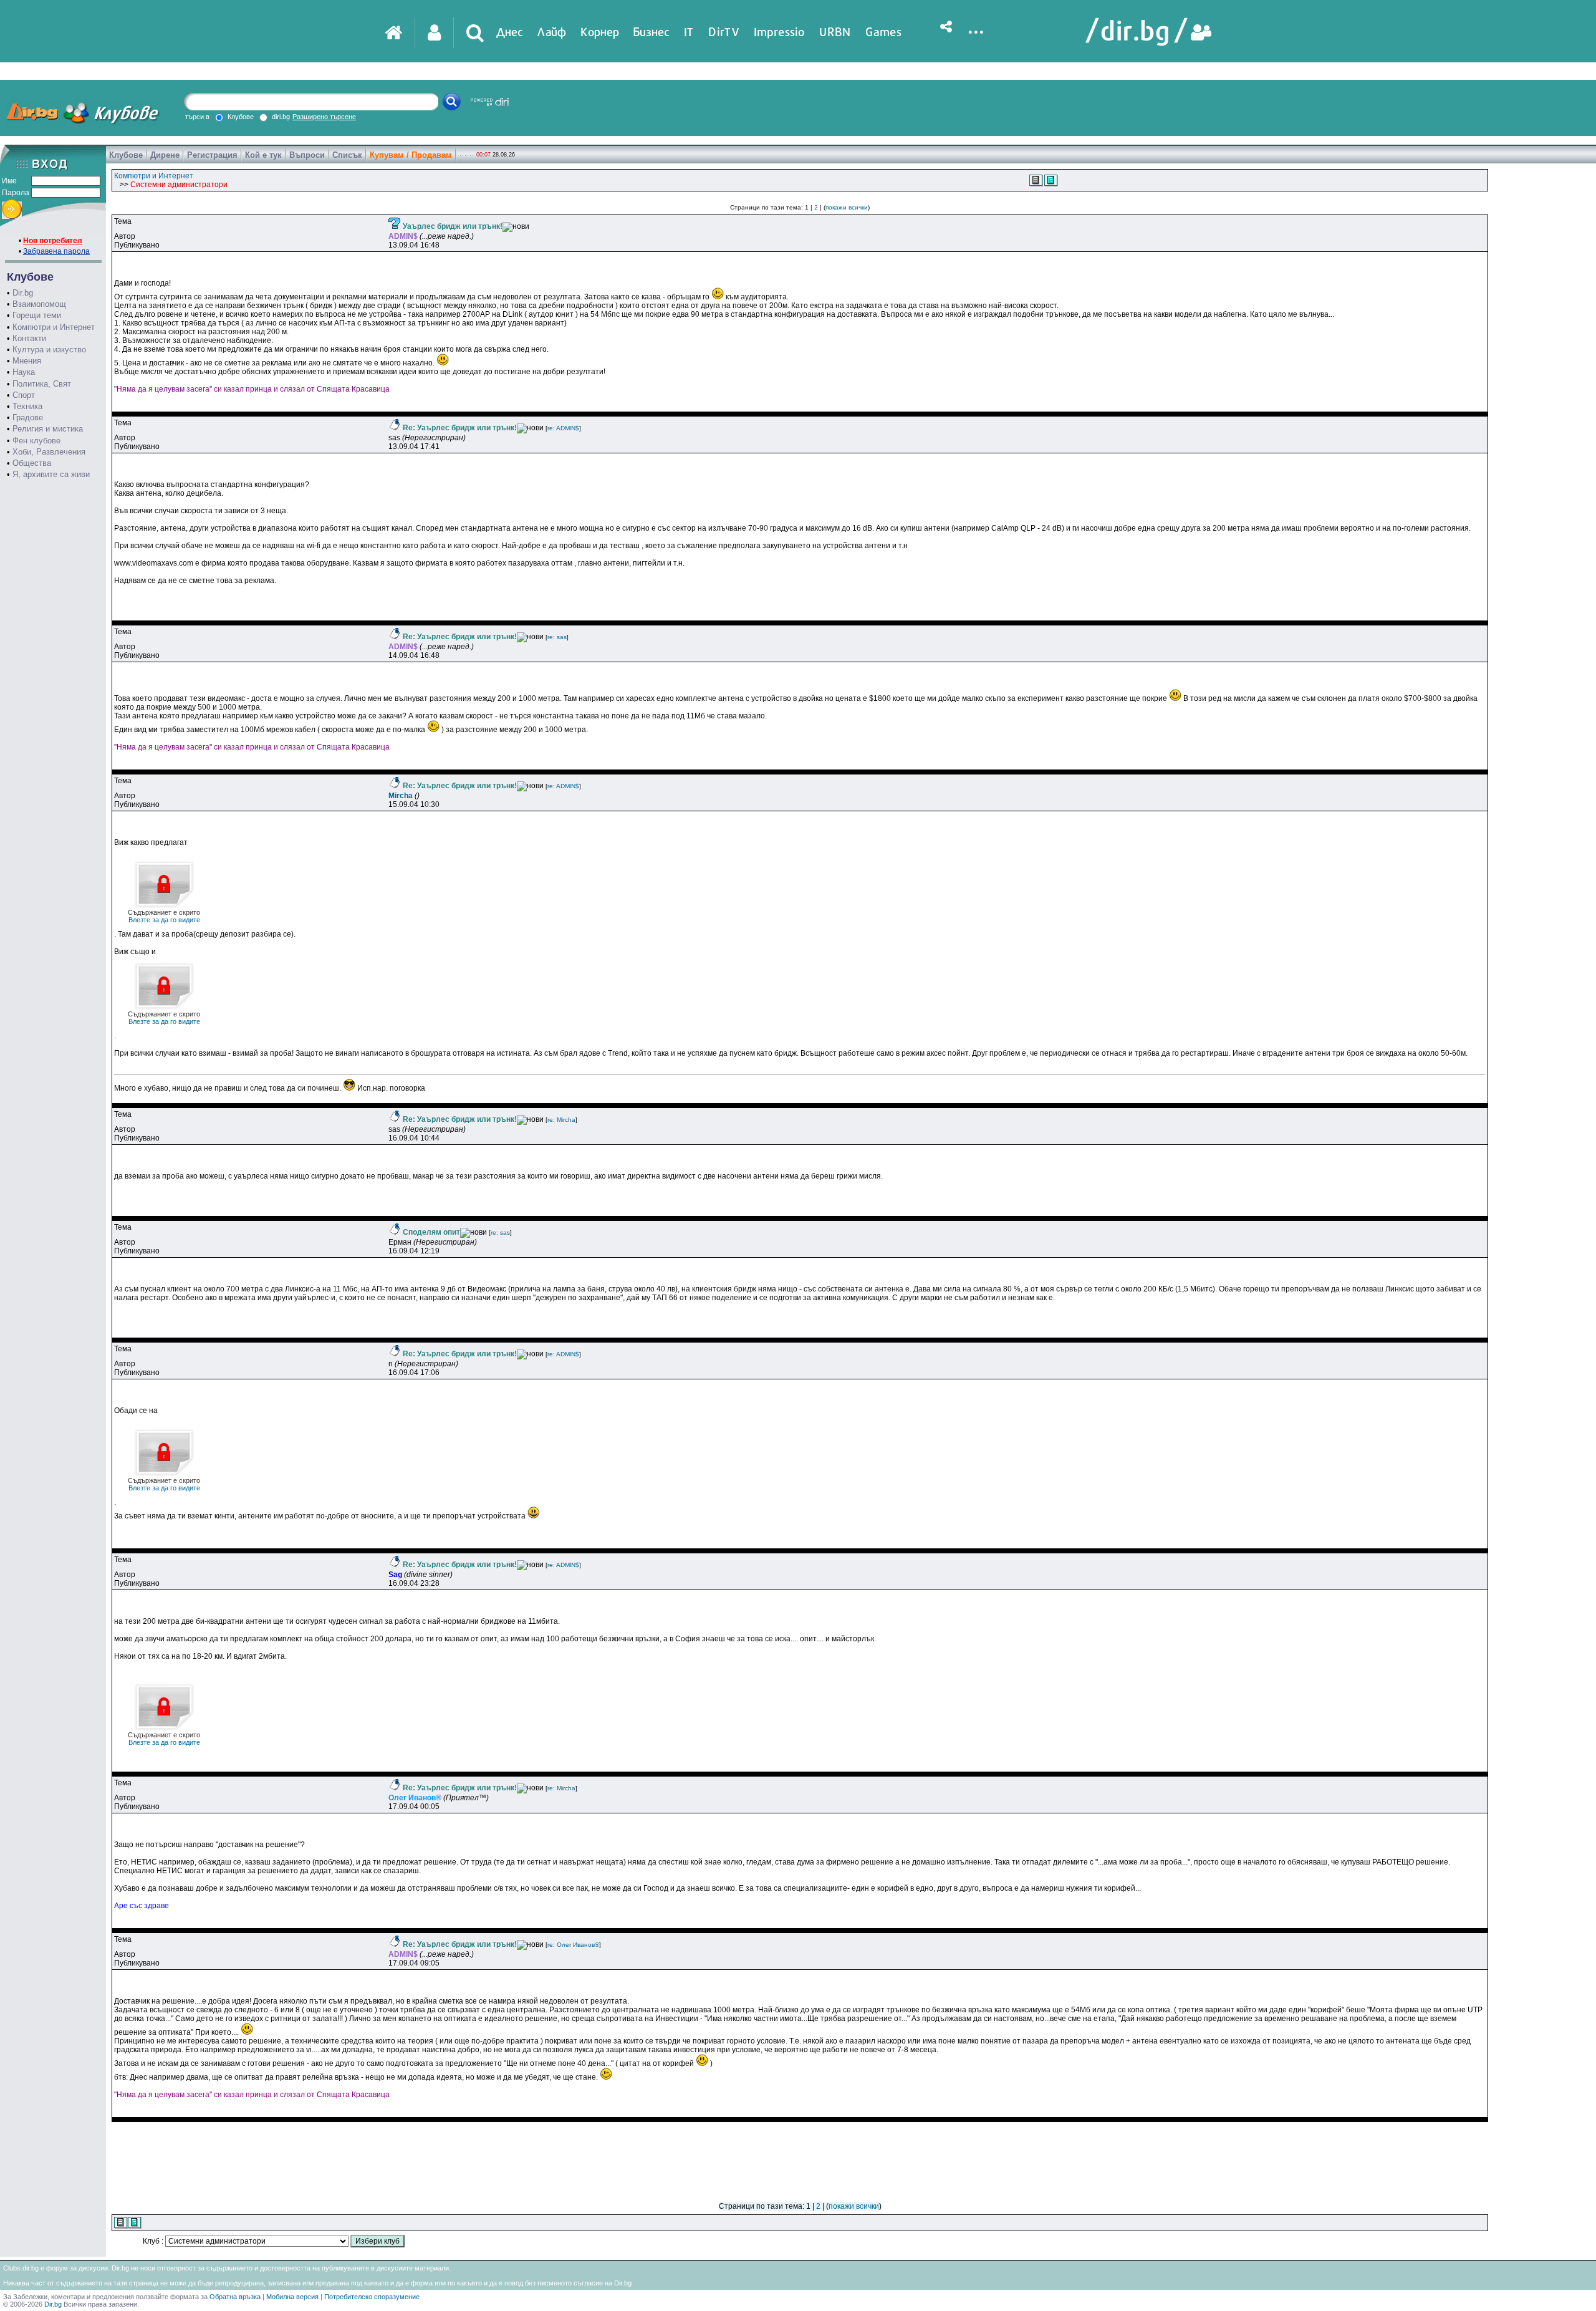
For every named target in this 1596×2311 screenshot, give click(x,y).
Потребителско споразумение (372, 2297)
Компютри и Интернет (54, 327)
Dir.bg (23, 293)
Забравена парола (56, 251)
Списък (347, 155)
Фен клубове (36, 441)
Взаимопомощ (39, 304)
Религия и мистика (48, 429)
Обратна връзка (235, 2297)
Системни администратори (179, 185)
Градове (28, 417)
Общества (32, 463)
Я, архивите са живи (51, 474)
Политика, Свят (42, 384)
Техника (27, 406)
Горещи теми (37, 315)
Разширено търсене (324, 117)
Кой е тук (263, 155)
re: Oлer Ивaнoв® (573, 1945)
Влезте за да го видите (164, 916)
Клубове (126, 155)
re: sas (557, 637)
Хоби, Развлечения (49, 452)
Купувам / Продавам (411, 155)
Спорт (24, 395)
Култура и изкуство (49, 350)
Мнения (27, 361)
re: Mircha (561, 1120)
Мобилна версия (292, 2297)
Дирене (165, 155)
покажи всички (847, 207)
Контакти (29, 338)
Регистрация (212, 155)
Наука (24, 372)
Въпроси (307, 155)
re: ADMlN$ (563, 428)
